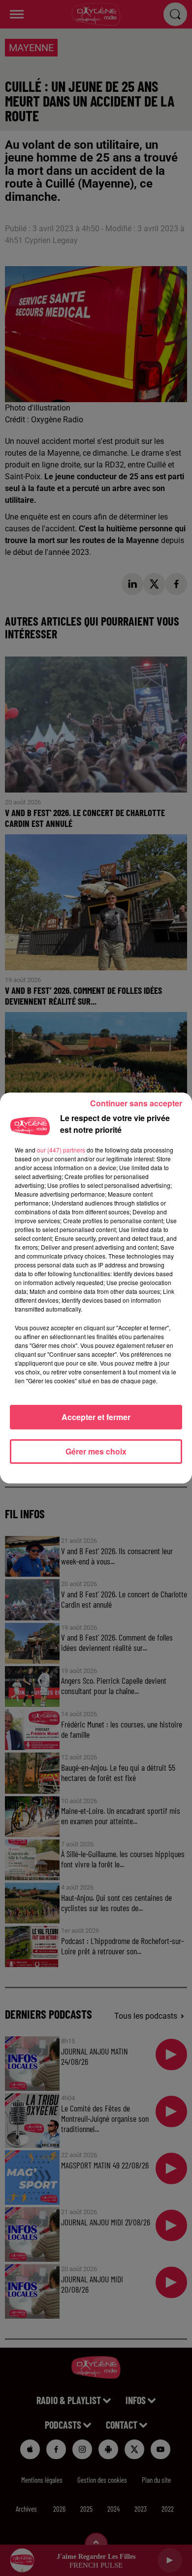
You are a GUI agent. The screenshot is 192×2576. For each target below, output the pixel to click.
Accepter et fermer (96, 1417)
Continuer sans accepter (136, 1103)
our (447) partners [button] (61, 1150)
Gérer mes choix (96, 1451)
